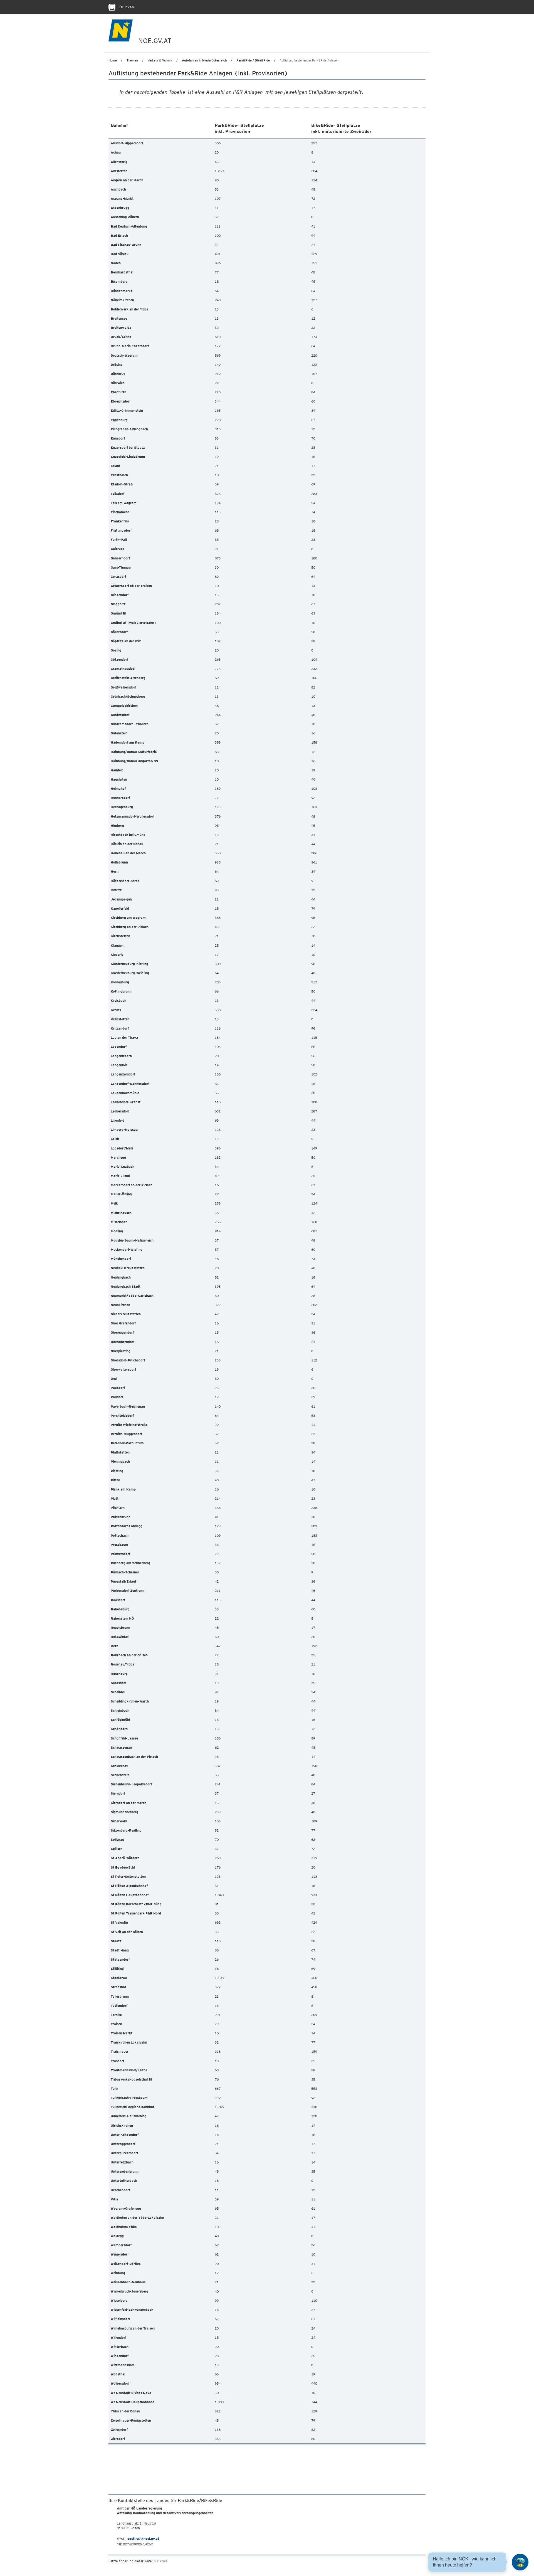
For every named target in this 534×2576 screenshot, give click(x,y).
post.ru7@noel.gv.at (143, 2539)
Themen (132, 60)
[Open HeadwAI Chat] (520, 2562)
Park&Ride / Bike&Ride (253, 60)
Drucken (126, 7)
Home (113, 60)
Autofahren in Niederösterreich (204, 60)
